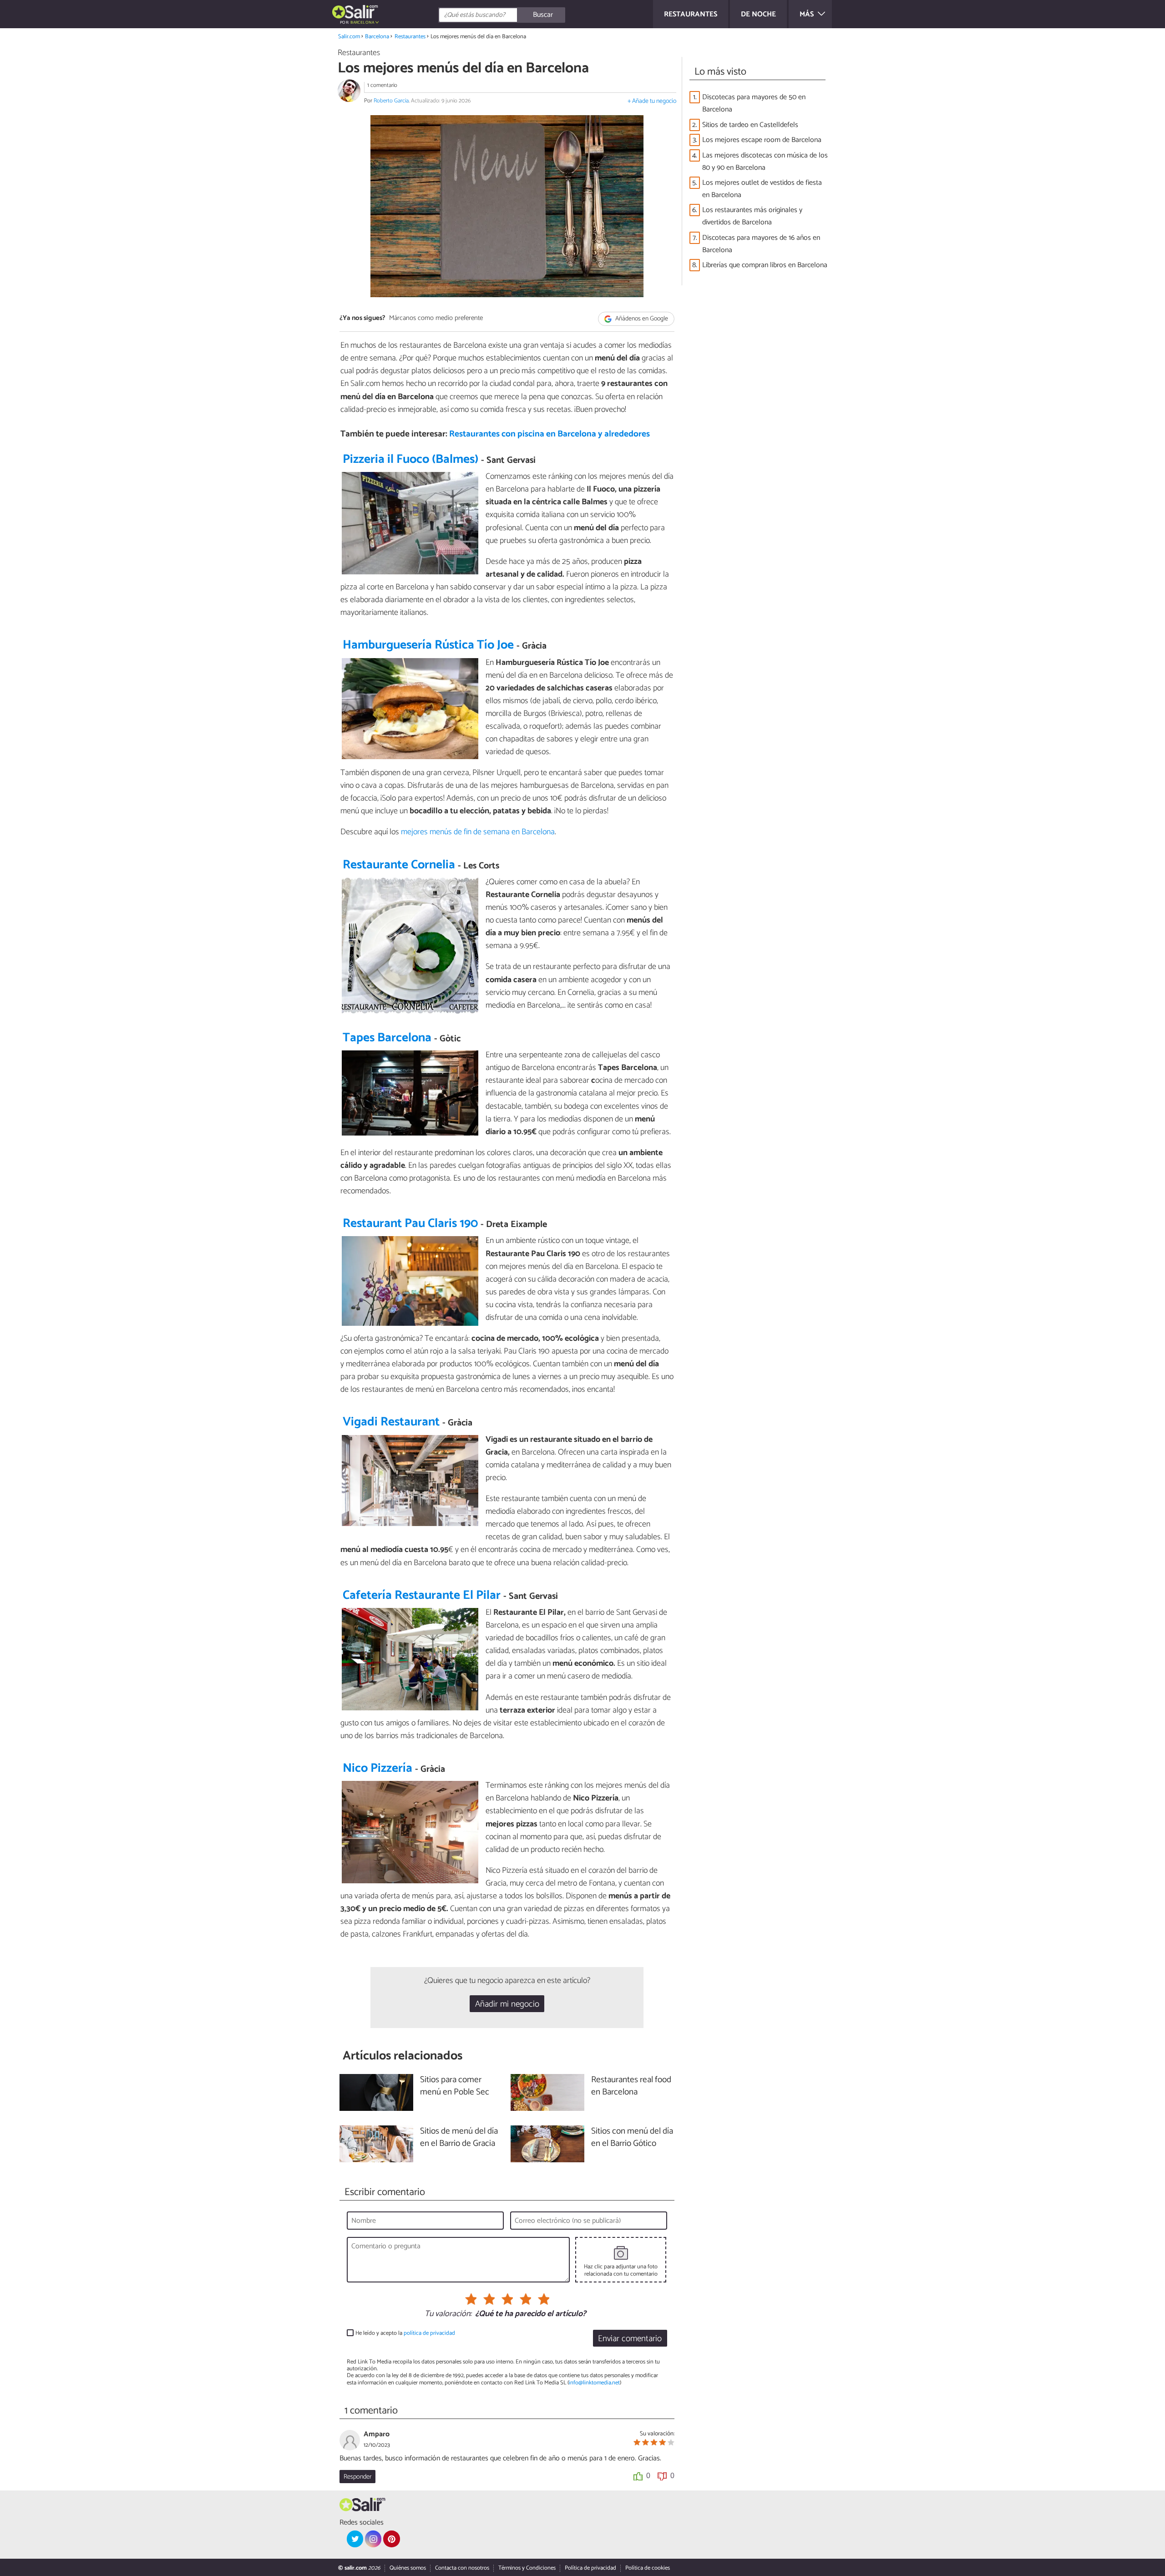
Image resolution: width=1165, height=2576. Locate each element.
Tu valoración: (448, 2314)
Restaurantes (410, 37)
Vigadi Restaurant (391, 1422)
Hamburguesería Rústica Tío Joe (428, 645)
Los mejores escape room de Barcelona (762, 140)
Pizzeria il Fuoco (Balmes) (410, 459)
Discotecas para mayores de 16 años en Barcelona (761, 244)
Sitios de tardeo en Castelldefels (750, 125)
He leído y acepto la (405, 2333)
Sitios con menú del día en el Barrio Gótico (632, 2138)
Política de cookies (648, 2568)
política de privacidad (429, 2333)
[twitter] (355, 2539)
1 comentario (382, 85)
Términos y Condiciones (527, 2568)
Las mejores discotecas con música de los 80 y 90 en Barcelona (765, 162)
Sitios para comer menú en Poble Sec (455, 2086)
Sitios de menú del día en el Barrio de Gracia (459, 2138)
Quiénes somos (408, 2568)
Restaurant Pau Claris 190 (410, 1224)
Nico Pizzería (377, 1768)
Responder (357, 2477)
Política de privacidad (590, 2568)
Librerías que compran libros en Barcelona (765, 265)
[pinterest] (391, 2539)
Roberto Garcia (391, 101)
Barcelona (377, 37)
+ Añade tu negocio (652, 101)
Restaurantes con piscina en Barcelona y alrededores (550, 434)
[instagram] (373, 2539)
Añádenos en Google (641, 319)
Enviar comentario (630, 2339)
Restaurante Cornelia (399, 865)
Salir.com (349, 37)
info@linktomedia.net (594, 2383)
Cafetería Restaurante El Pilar (422, 1595)
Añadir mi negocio (507, 2004)
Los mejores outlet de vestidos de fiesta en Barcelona (762, 189)
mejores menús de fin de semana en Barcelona (478, 832)
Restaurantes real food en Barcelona (631, 2086)
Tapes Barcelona (387, 1038)
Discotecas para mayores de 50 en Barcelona (754, 103)
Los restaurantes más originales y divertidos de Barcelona (752, 216)
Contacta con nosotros (462, 2568)
